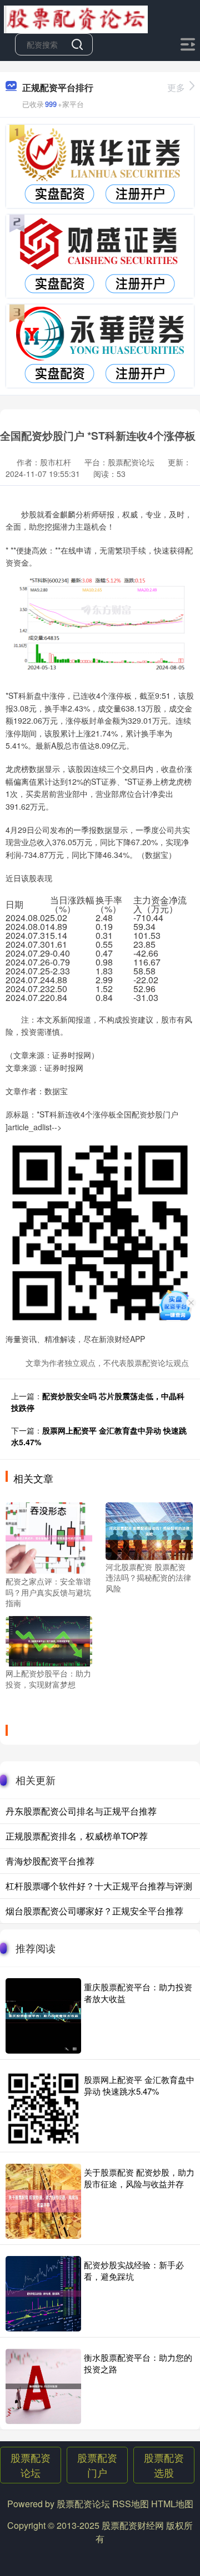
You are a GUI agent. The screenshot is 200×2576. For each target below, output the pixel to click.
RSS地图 (131, 2504)
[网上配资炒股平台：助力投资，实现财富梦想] (49, 1640)
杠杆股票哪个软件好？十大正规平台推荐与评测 (99, 1886)
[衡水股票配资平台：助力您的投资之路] (43, 2386)
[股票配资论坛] (76, 18)
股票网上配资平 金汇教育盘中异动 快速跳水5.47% (139, 2085)
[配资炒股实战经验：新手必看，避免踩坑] (43, 2294)
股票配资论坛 (31, 2465)
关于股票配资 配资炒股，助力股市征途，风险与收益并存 (139, 2178)
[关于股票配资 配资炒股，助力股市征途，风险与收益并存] (43, 2201)
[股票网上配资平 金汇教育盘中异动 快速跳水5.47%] (43, 2108)
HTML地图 (172, 2504)
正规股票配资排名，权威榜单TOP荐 (77, 1836)
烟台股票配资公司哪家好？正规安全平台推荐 (94, 1911)
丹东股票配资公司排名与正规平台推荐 (81, 1811)
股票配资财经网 (133, 2525)
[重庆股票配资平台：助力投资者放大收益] (43, 2016)
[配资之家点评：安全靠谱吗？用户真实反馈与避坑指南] (49, 1537)
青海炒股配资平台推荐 (50, 1861)
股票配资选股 (164, 2465)
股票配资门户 (97, 2465)
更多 (176, 87)
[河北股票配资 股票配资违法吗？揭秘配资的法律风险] (149, 1530)
